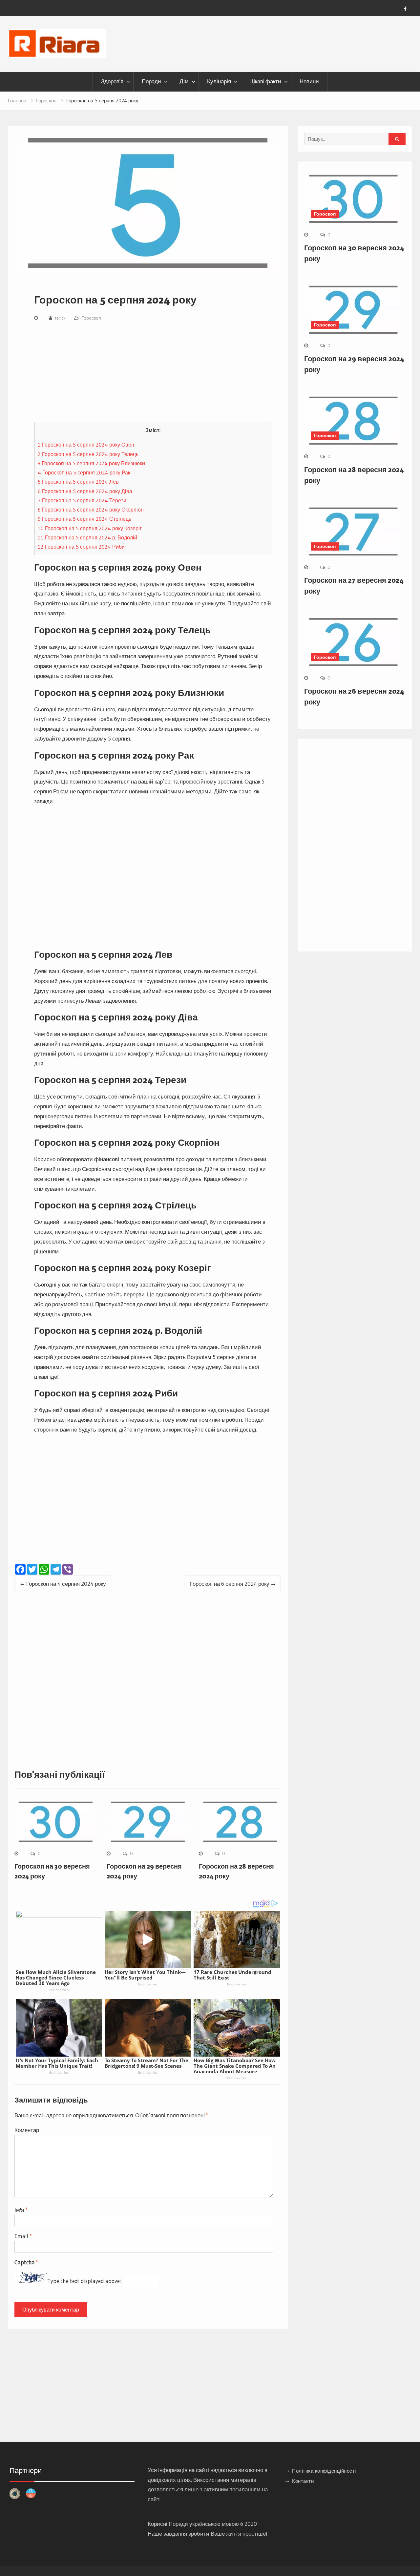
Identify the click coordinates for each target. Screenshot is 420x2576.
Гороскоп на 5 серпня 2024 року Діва (85, 491)
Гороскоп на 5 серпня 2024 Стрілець (84, 519)
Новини (309, 81)
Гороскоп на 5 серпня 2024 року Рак (84, 472)
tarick (60, 318)
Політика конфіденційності (324, 2471)
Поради (151, 81)
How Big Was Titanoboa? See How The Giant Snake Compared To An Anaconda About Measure (235, 2066)
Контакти (303, 2481)
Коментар (27, 2130)
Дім (184, 81)
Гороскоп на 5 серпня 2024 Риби (81, 547)
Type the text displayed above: (84, 2281)
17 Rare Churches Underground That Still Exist (232, 1975)
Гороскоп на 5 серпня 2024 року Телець (88, 454)
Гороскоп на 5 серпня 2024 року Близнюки (91, 463)
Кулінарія (219, 81)
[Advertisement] (153, 373)
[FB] (405, 9)
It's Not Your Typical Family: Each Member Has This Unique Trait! (57, 2063)
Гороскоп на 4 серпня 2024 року (66, 1584)
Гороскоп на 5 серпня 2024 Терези (82, 500)
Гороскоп (91, 318)
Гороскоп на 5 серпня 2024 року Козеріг (90, 528)
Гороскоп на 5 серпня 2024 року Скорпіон (91, 510)
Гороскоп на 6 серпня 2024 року (230, 1584)
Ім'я (21, 2210)
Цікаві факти (265, 81)
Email (23, 2236)
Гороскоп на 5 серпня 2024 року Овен (86, 445)
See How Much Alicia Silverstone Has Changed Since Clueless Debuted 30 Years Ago (56, 1978)
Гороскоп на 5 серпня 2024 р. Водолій (87, 537)
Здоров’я (112, 81)
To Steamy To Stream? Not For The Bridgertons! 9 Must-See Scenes (147, 2063)
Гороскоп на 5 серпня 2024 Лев (78, 482)
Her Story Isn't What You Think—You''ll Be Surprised (145, 1975)
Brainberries (59, 1990)
